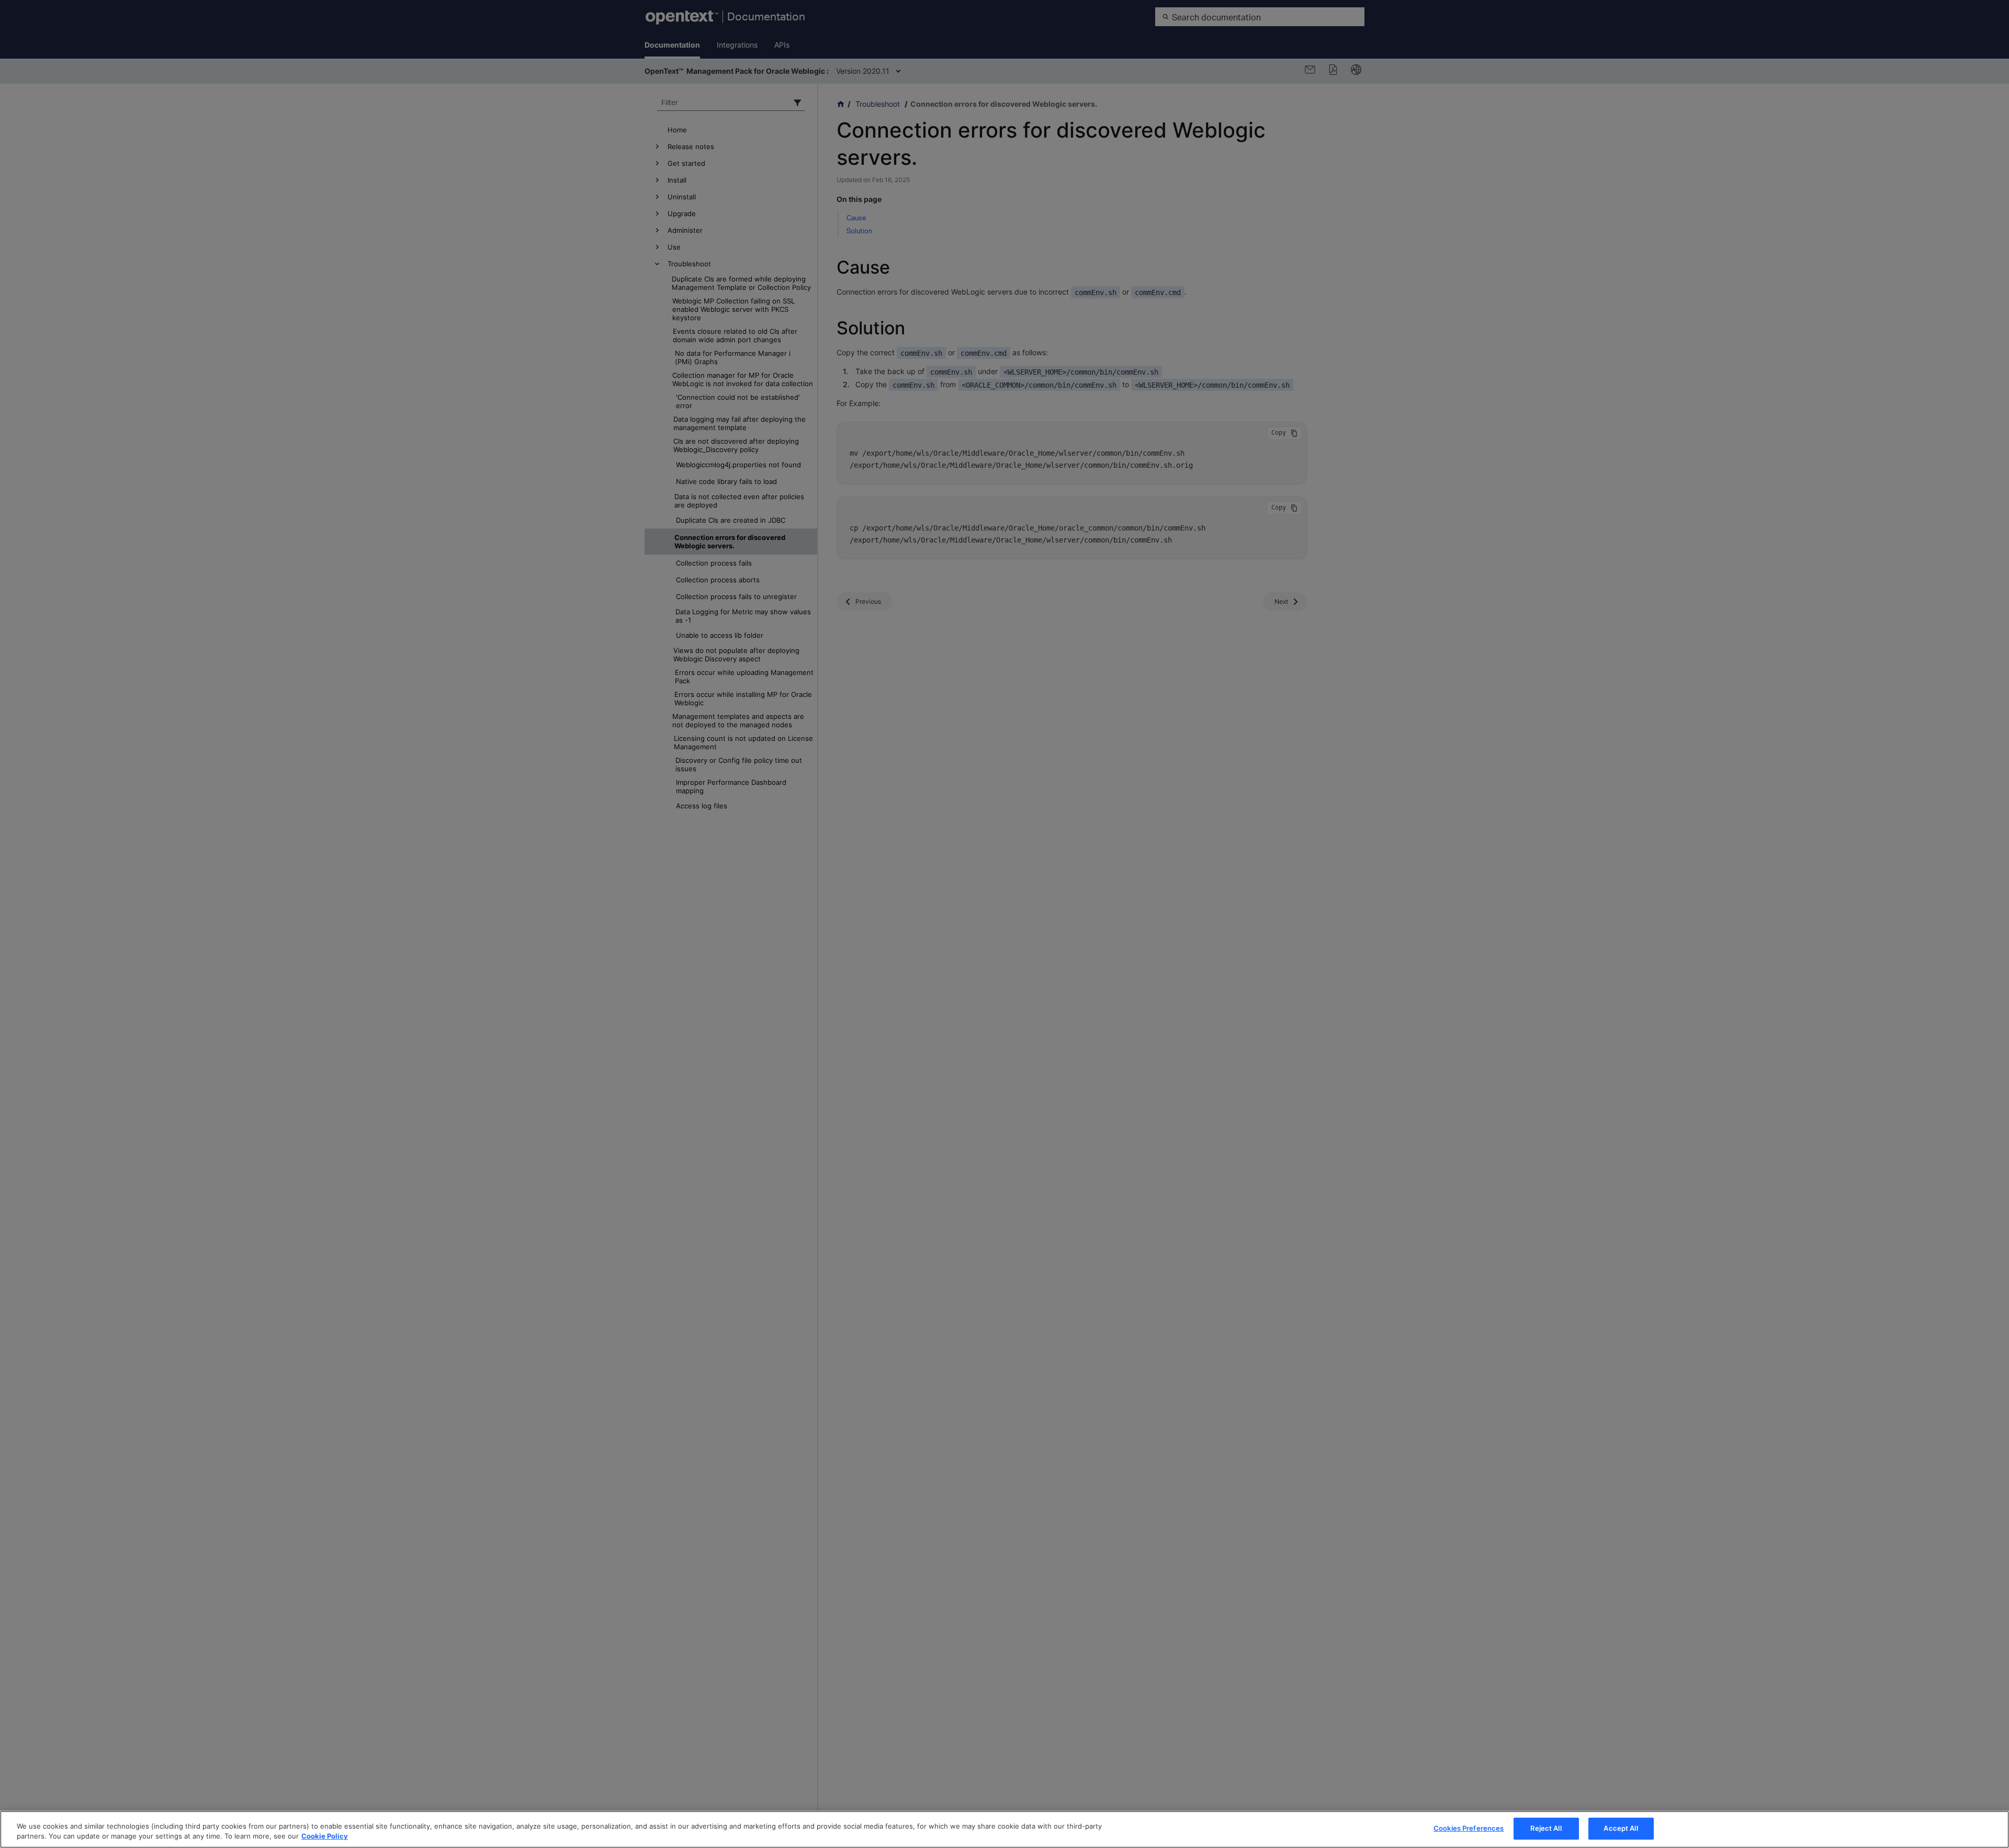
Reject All (1546, 1828)
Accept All (1621, 1828)
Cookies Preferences (1469, 1828)
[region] (1004, 1829)
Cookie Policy (325, 1836)
